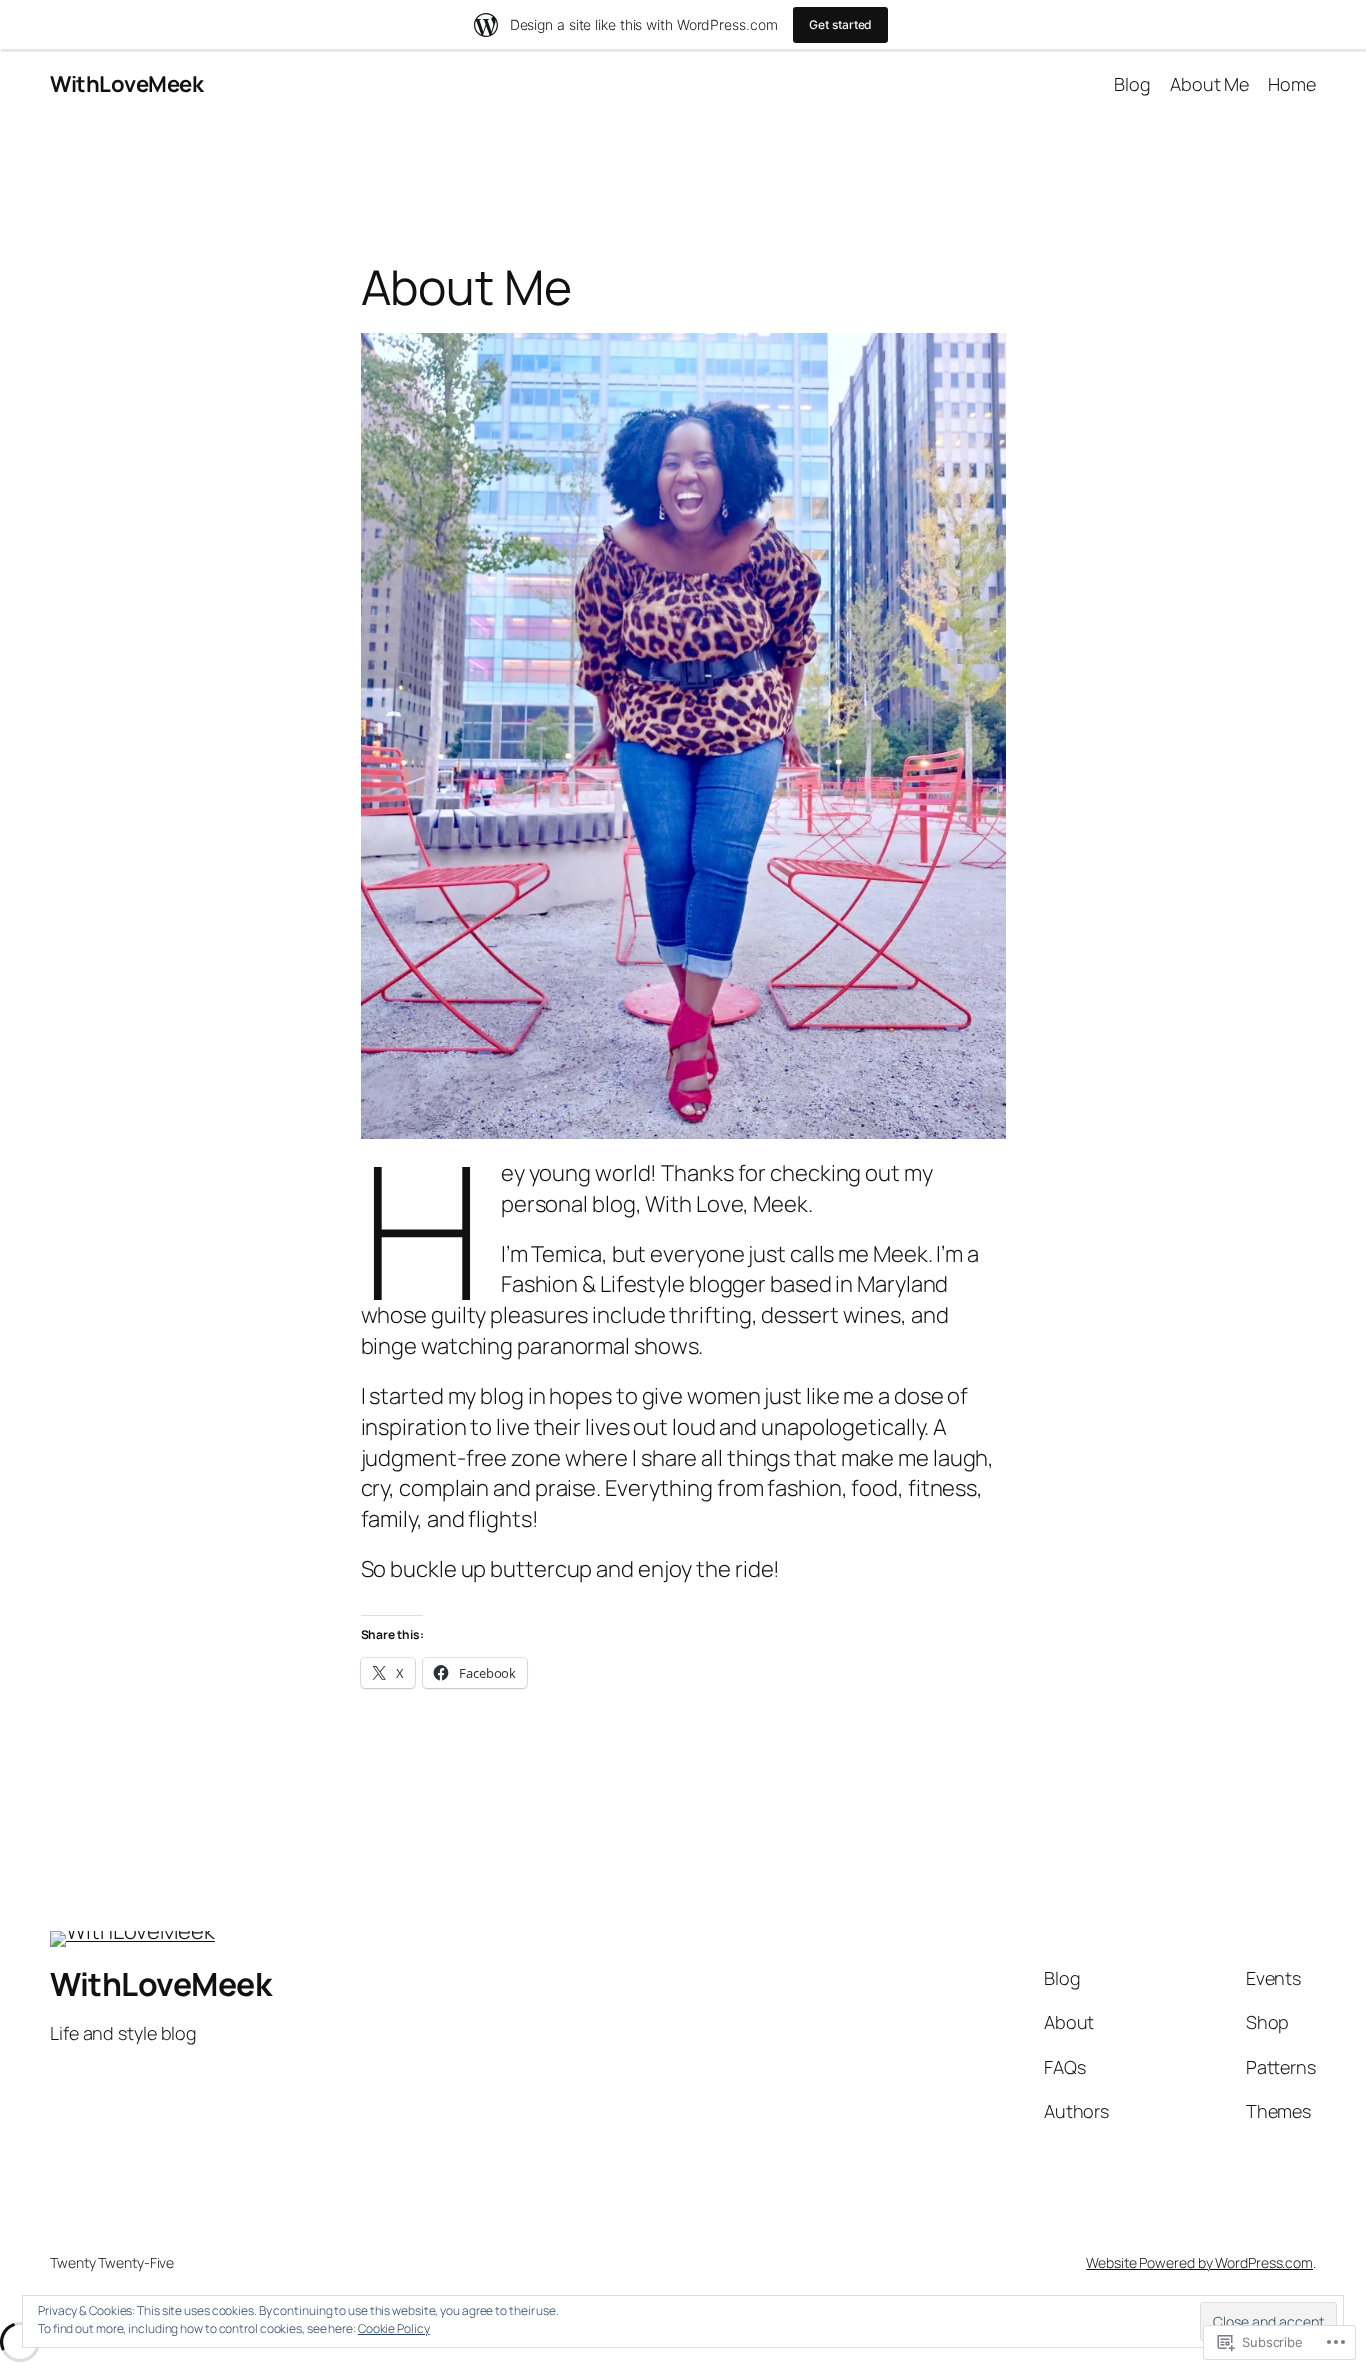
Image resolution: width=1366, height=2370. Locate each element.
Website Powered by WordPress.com (1199, 2262)
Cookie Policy (394, 2328)
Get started (840, 24)
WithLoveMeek (126, 84)
